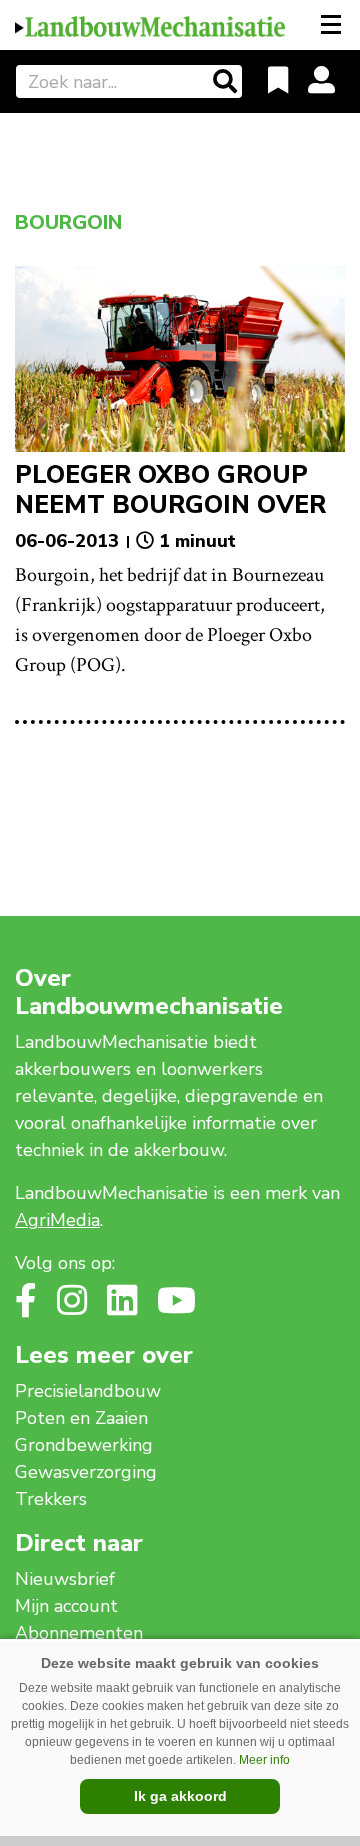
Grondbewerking (84, 1445)
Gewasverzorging (86, 1472)
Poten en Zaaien (81, 1418)
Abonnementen (79, 1633)
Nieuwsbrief (65, 1579)
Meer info (264, 1760)
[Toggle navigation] (333, 25)
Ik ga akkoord (180, 1796)
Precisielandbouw (88, 1391)
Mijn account (66, 1606)
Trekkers (51, 1499)
